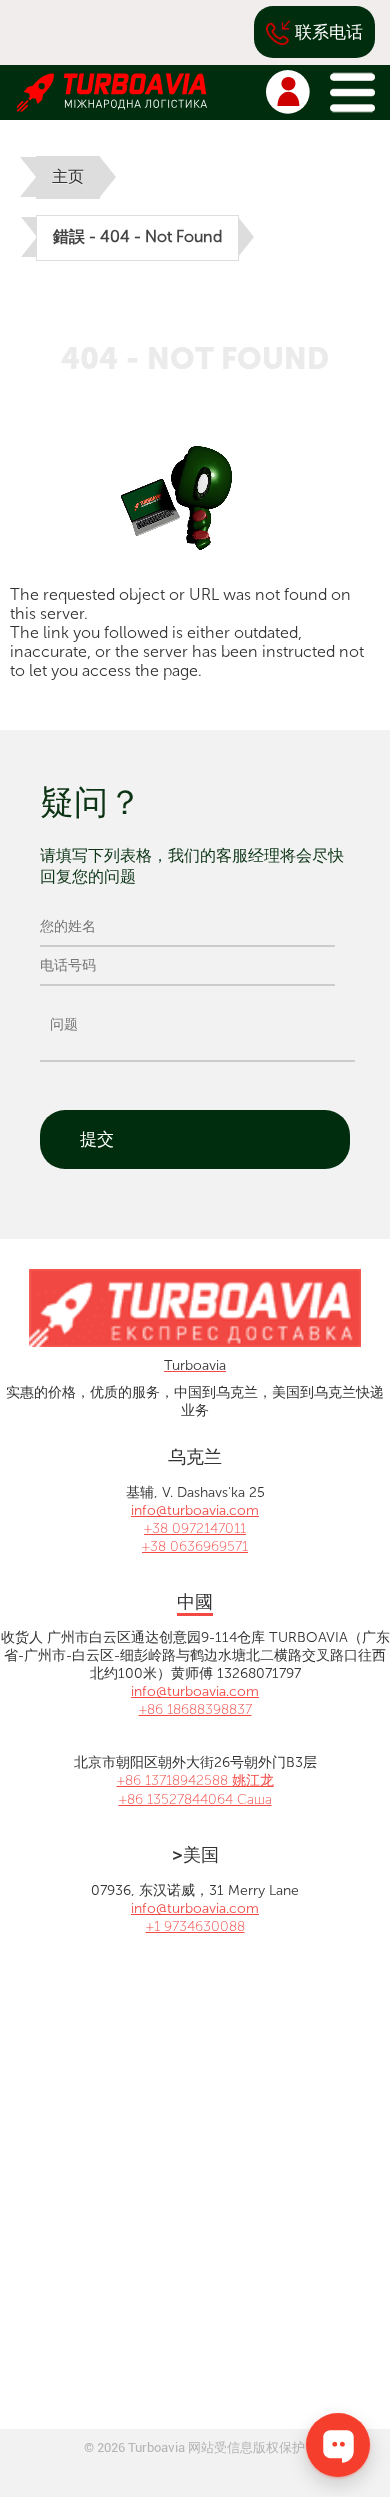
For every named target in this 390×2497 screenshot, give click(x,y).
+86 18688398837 (195, 1709)
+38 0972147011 (195, 1528)
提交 (97, 1139)
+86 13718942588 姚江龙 (195, 1780)
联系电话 (329, 32)
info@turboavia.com (195, 1510)
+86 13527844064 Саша (195, 1799)
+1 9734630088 (195, 1926)
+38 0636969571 (195, 1546)
